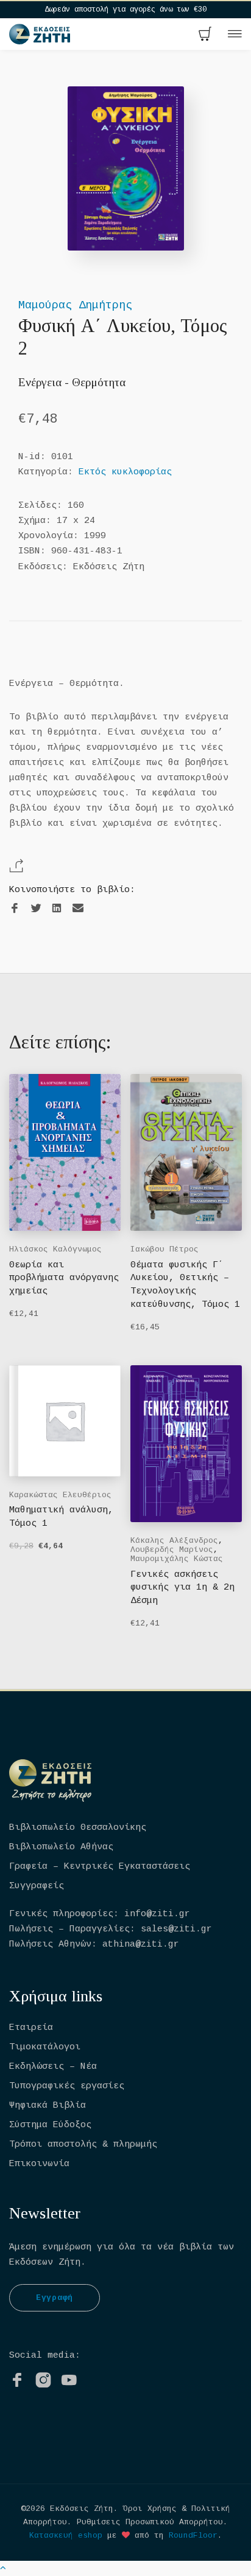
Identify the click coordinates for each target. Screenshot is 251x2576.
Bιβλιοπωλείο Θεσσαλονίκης (78, 1828)
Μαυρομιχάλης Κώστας (177, 1559)
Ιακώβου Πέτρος (164, 1249)
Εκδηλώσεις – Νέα (53, 2067)
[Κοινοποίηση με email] (78, 908)
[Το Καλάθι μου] (205, 35)
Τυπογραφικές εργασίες (67, 2086)
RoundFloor (193, 2536)
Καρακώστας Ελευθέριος (60, 1495)
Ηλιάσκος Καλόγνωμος (55, 1249)
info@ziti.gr (157, 1914)
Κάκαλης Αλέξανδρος (174, 1541)
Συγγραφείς (37, 1886)
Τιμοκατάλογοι (45, 2047)
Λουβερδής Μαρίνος (172, 1550)
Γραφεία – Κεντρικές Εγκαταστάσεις (100, 1867)
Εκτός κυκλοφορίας (125, 472)
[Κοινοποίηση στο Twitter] (36, 909)
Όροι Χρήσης (150, 2509)
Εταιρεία (31, 2028)
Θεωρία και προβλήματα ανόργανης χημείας (64, 1279)
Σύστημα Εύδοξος (50, 2125)
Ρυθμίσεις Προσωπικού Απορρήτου (150, 2522)
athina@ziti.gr (141, 1944)
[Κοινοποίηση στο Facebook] (15, 909)
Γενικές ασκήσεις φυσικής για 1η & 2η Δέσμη (182, 1588)
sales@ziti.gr (176, 1929)
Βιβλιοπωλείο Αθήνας (61, 1847)
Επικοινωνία (39, 2164)
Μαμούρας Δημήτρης (75, 305)
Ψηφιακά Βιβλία (48, 2106)
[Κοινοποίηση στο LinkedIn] (57, 909)
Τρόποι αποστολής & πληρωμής (83, 2145)
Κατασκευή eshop (66, 2536)
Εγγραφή (55, 2298)
